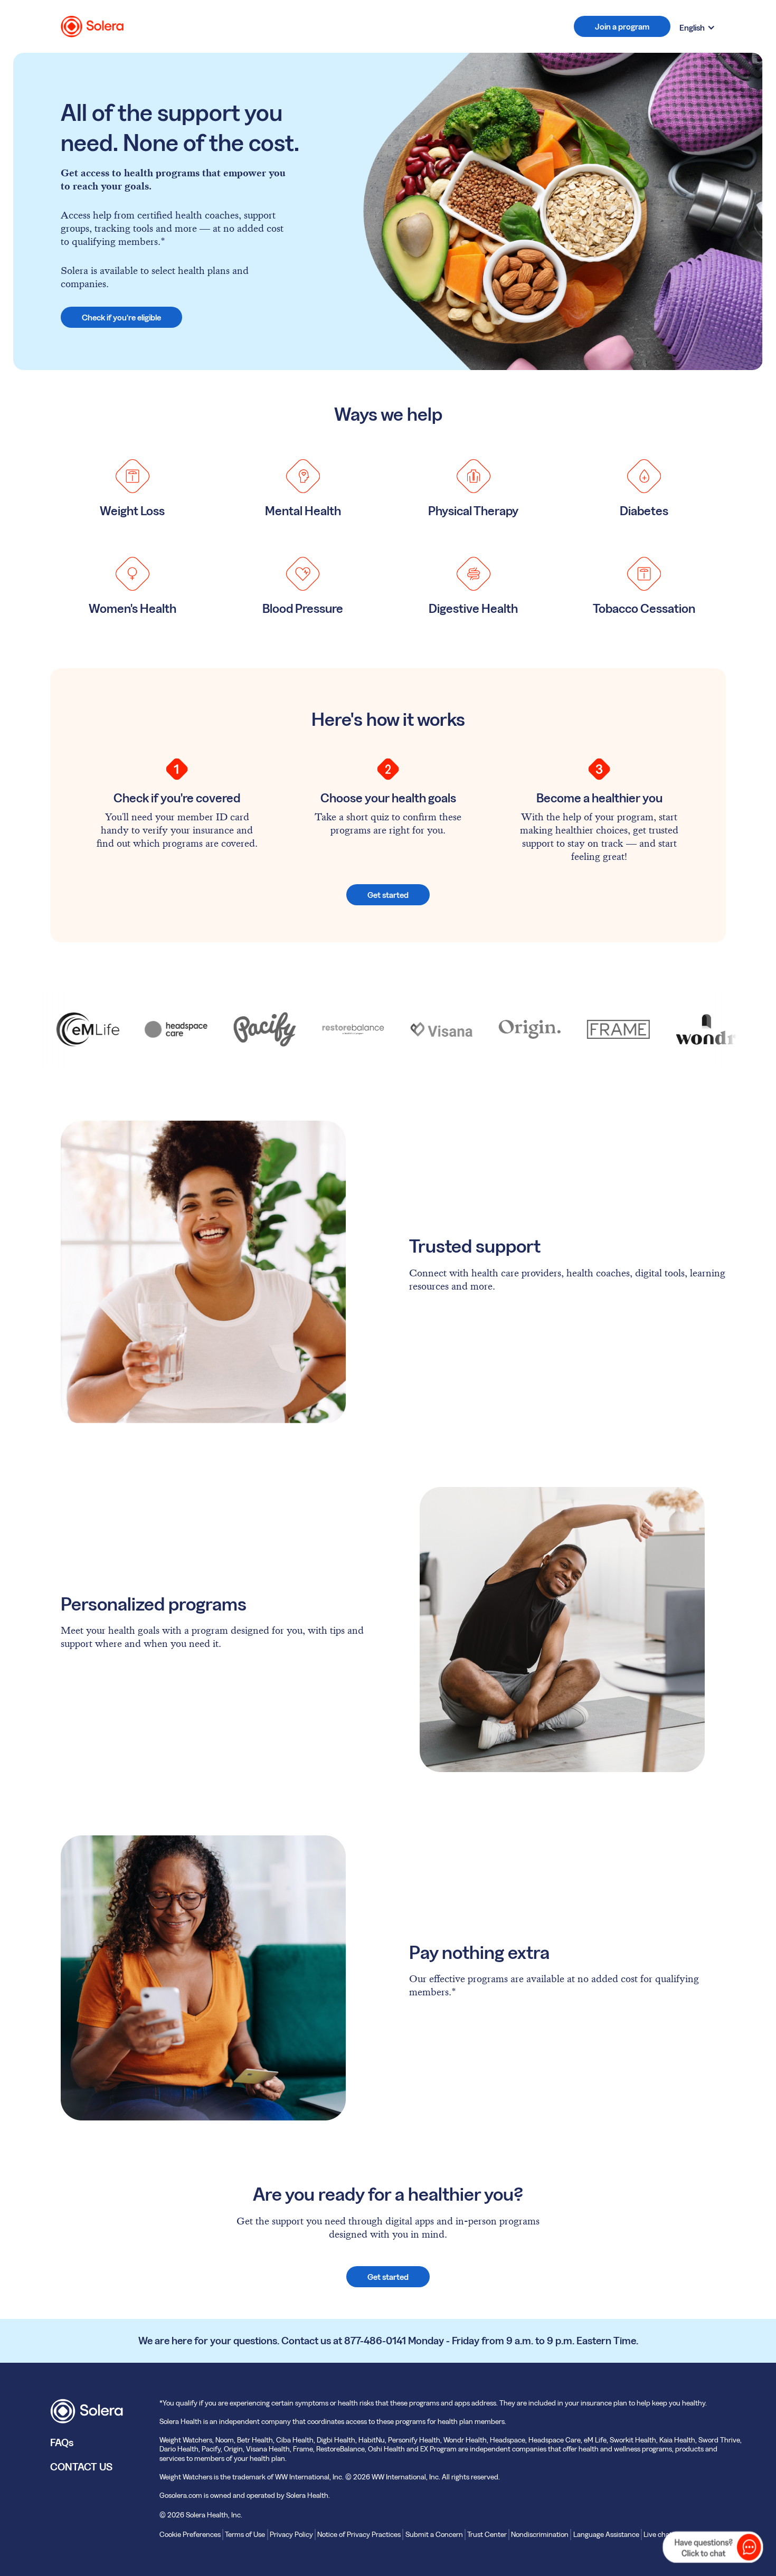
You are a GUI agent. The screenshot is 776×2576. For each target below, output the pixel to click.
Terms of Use (245, 2534)
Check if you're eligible (121, 317)
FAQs (62, 2442)
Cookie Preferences (190, 2534)
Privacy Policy (291, 2534)
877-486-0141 (375, 2341)
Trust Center (487, 2534)
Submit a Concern (434, 2534)
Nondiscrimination (540, 2534)
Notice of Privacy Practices (359, 2534)
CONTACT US (81, 2467)
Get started (388, 895)
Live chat (658, 2534)
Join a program (622, 26)
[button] (697, 27)
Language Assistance (606, 2534)
